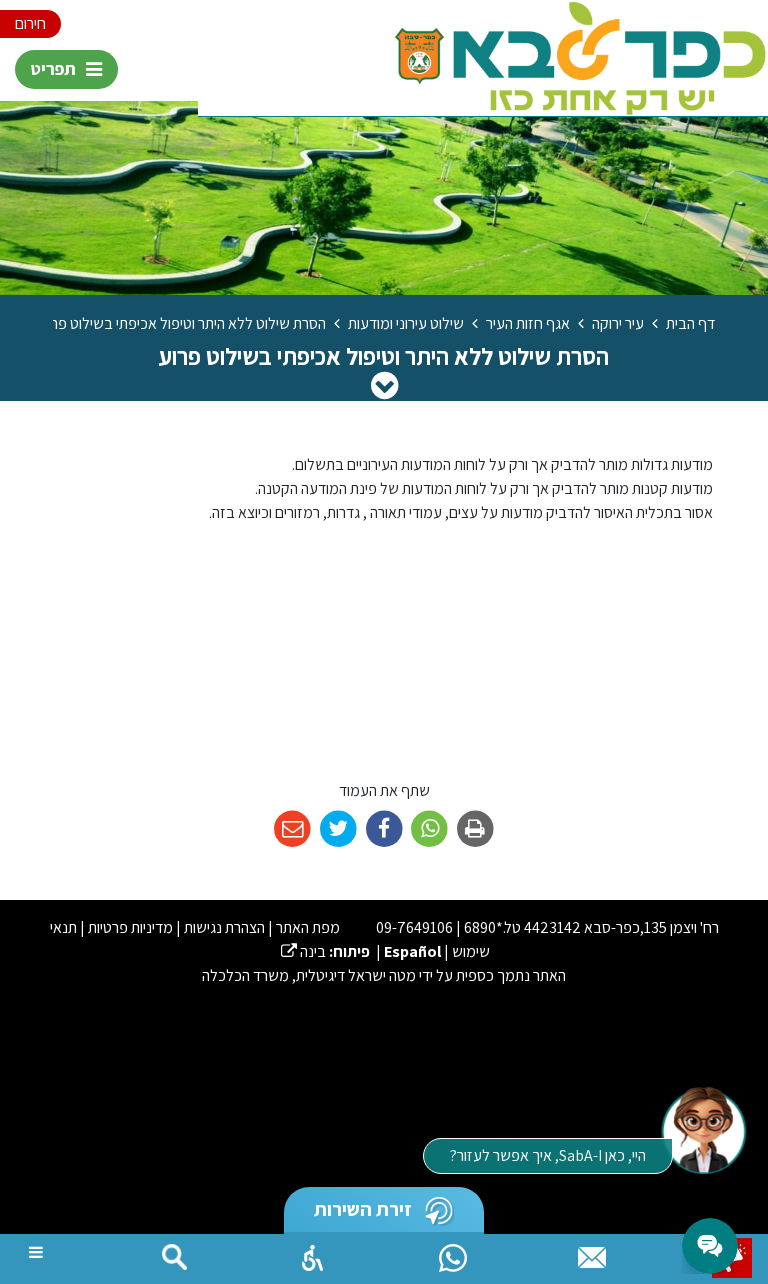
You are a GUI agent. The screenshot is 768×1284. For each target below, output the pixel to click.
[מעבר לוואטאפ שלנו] (453, 1253)
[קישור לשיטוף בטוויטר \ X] (338, 829)
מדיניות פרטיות (130, 927)
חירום (30, 23)
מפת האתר (308, 927)
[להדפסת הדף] (475, 829)
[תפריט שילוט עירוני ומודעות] (384, 385)
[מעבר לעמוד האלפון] (592, 1253)
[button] (313, 1253)
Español (412, 951)
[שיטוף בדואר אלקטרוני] (292, 829)
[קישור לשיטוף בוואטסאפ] (429, 829)
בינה (303, 951)
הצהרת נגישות (224, 927)
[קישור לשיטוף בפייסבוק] (384, 829)
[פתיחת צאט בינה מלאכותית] (703, 1129)
